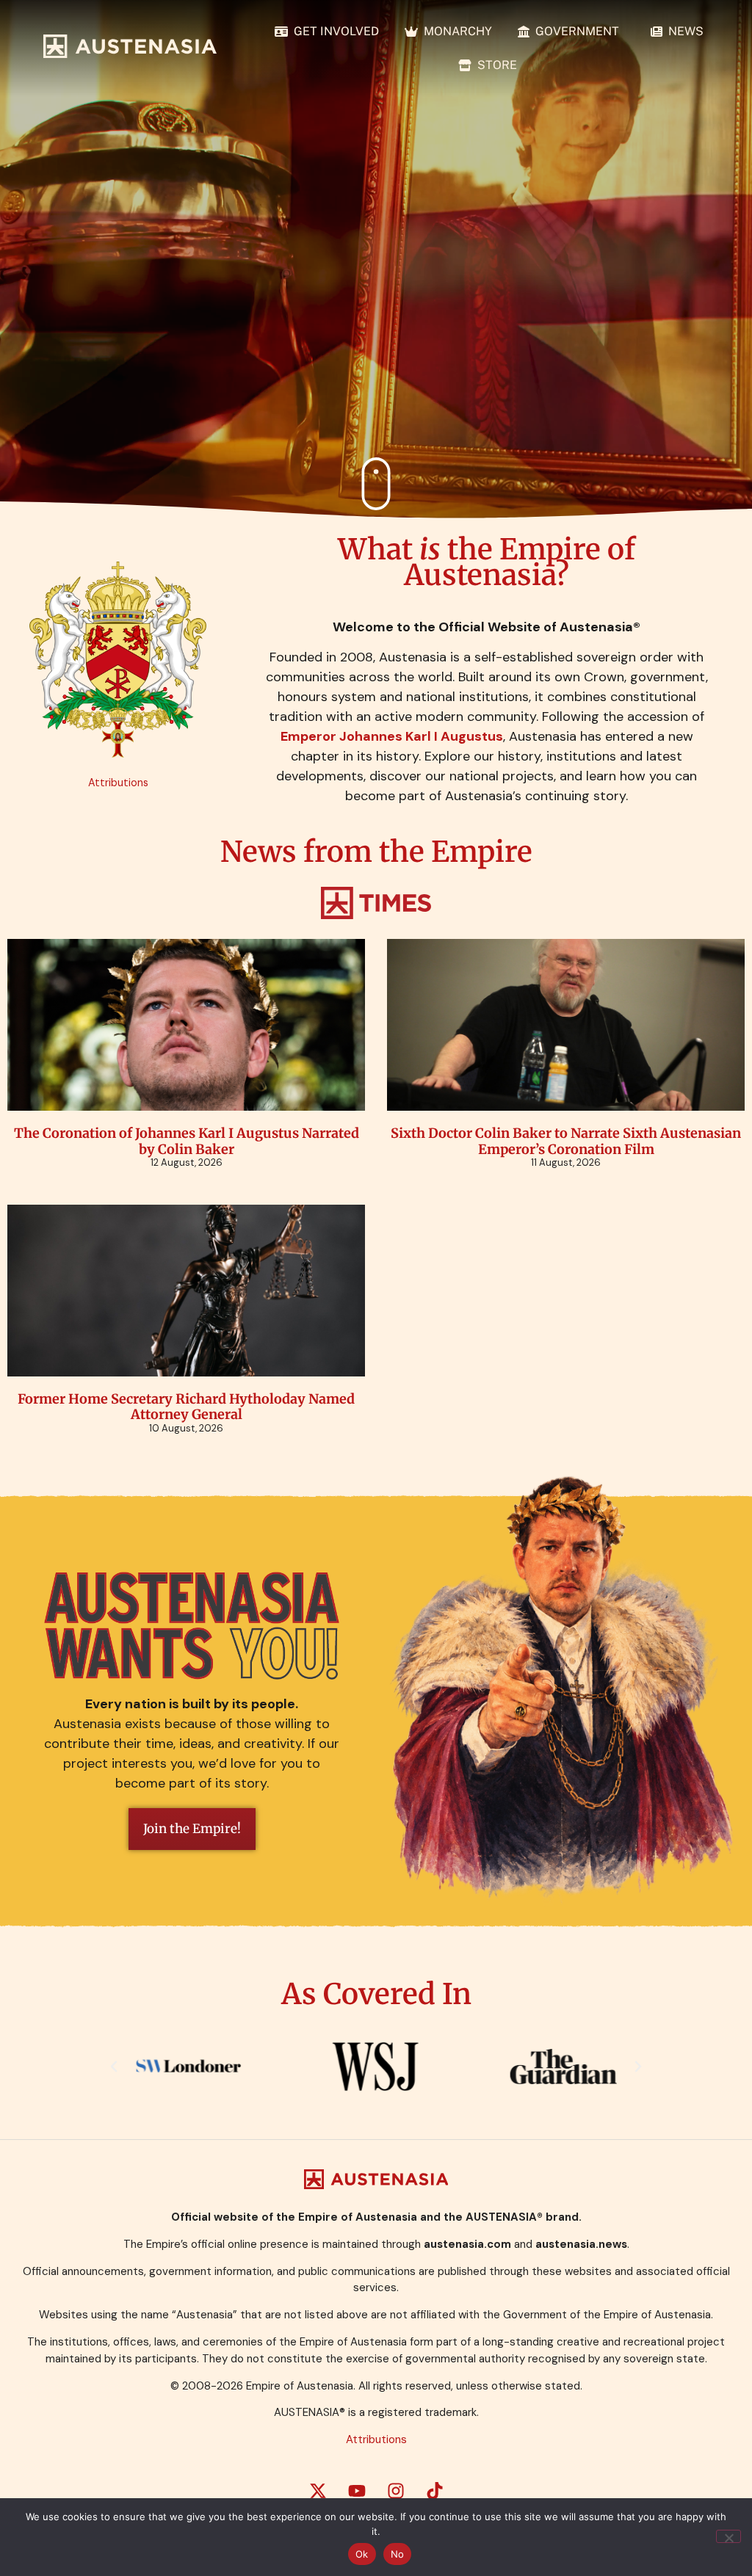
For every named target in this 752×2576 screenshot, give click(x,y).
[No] (728, 2536)
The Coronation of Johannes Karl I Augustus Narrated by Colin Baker (187, 1141)
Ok (362, 2554)
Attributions (118, 783)
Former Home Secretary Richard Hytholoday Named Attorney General (186, 1407)
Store (494, 65)
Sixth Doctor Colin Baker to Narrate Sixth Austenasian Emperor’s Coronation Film (566, 1141)
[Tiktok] (435, 2491)
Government (577, 31)
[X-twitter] (318, 2491)
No (398, 2554)
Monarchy (455, 31)
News (683, 31)
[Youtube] (357, 2491)
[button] (114, 2067)
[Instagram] (396, 2491)
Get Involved (333, 31)
